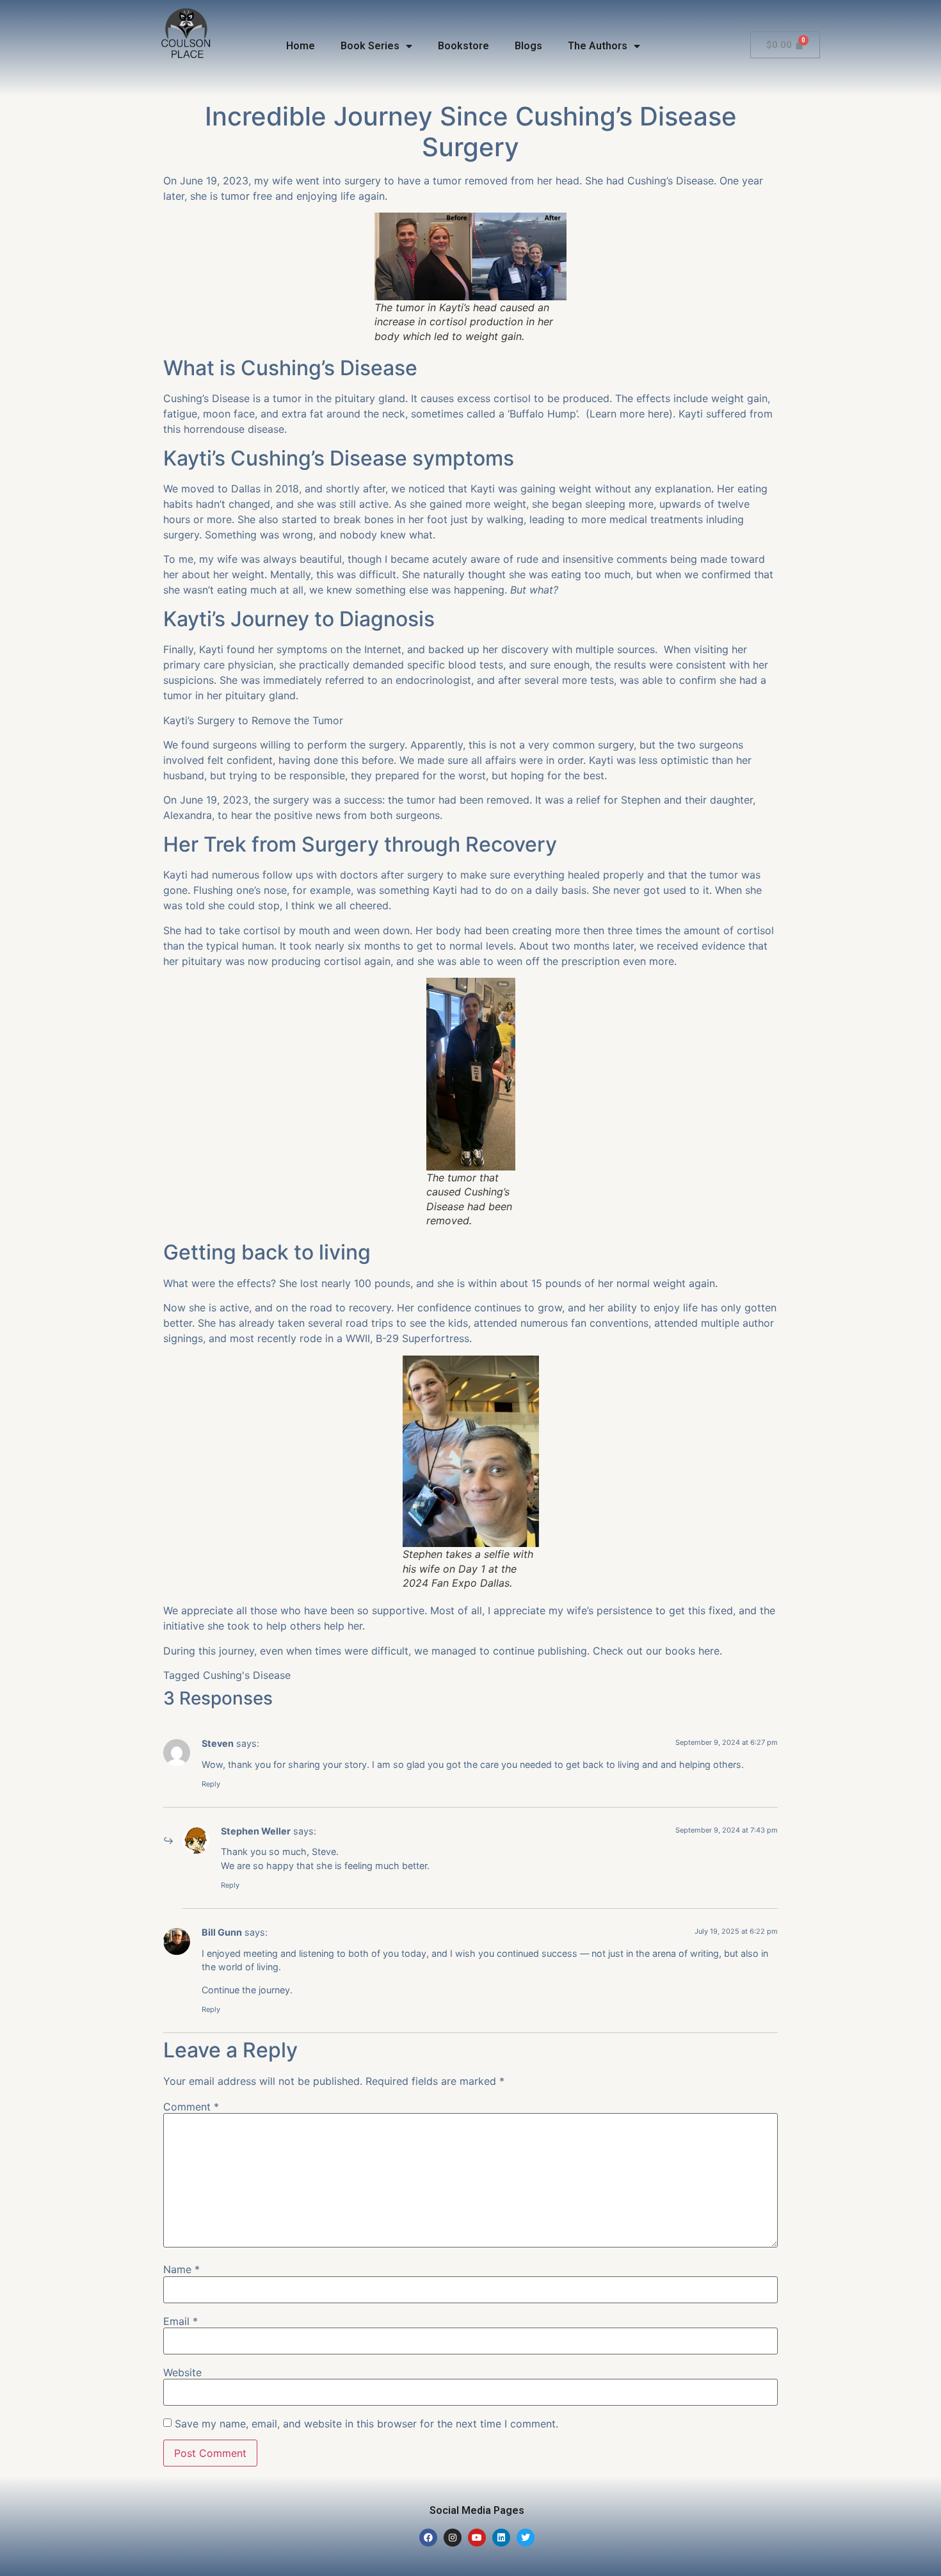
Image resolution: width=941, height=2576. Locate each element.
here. (710, 1651)
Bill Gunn (222, 1932)
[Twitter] (526, 2538)
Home (301, 46)
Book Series (370, 46)
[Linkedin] (501, 2538)
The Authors (598, 46)
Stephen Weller (256, 1831)
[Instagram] (453, 2538)
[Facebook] (428, 2538)
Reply (211, 1784)
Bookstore (463, 46)
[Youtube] (477, 2538)
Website (182, 2372)
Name (181, 2269)
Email (181, 2321)
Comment (191, 2107)
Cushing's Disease (247, 1675)
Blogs (528, 46)
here (658, 414)
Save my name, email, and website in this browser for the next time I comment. (366, 2424)
